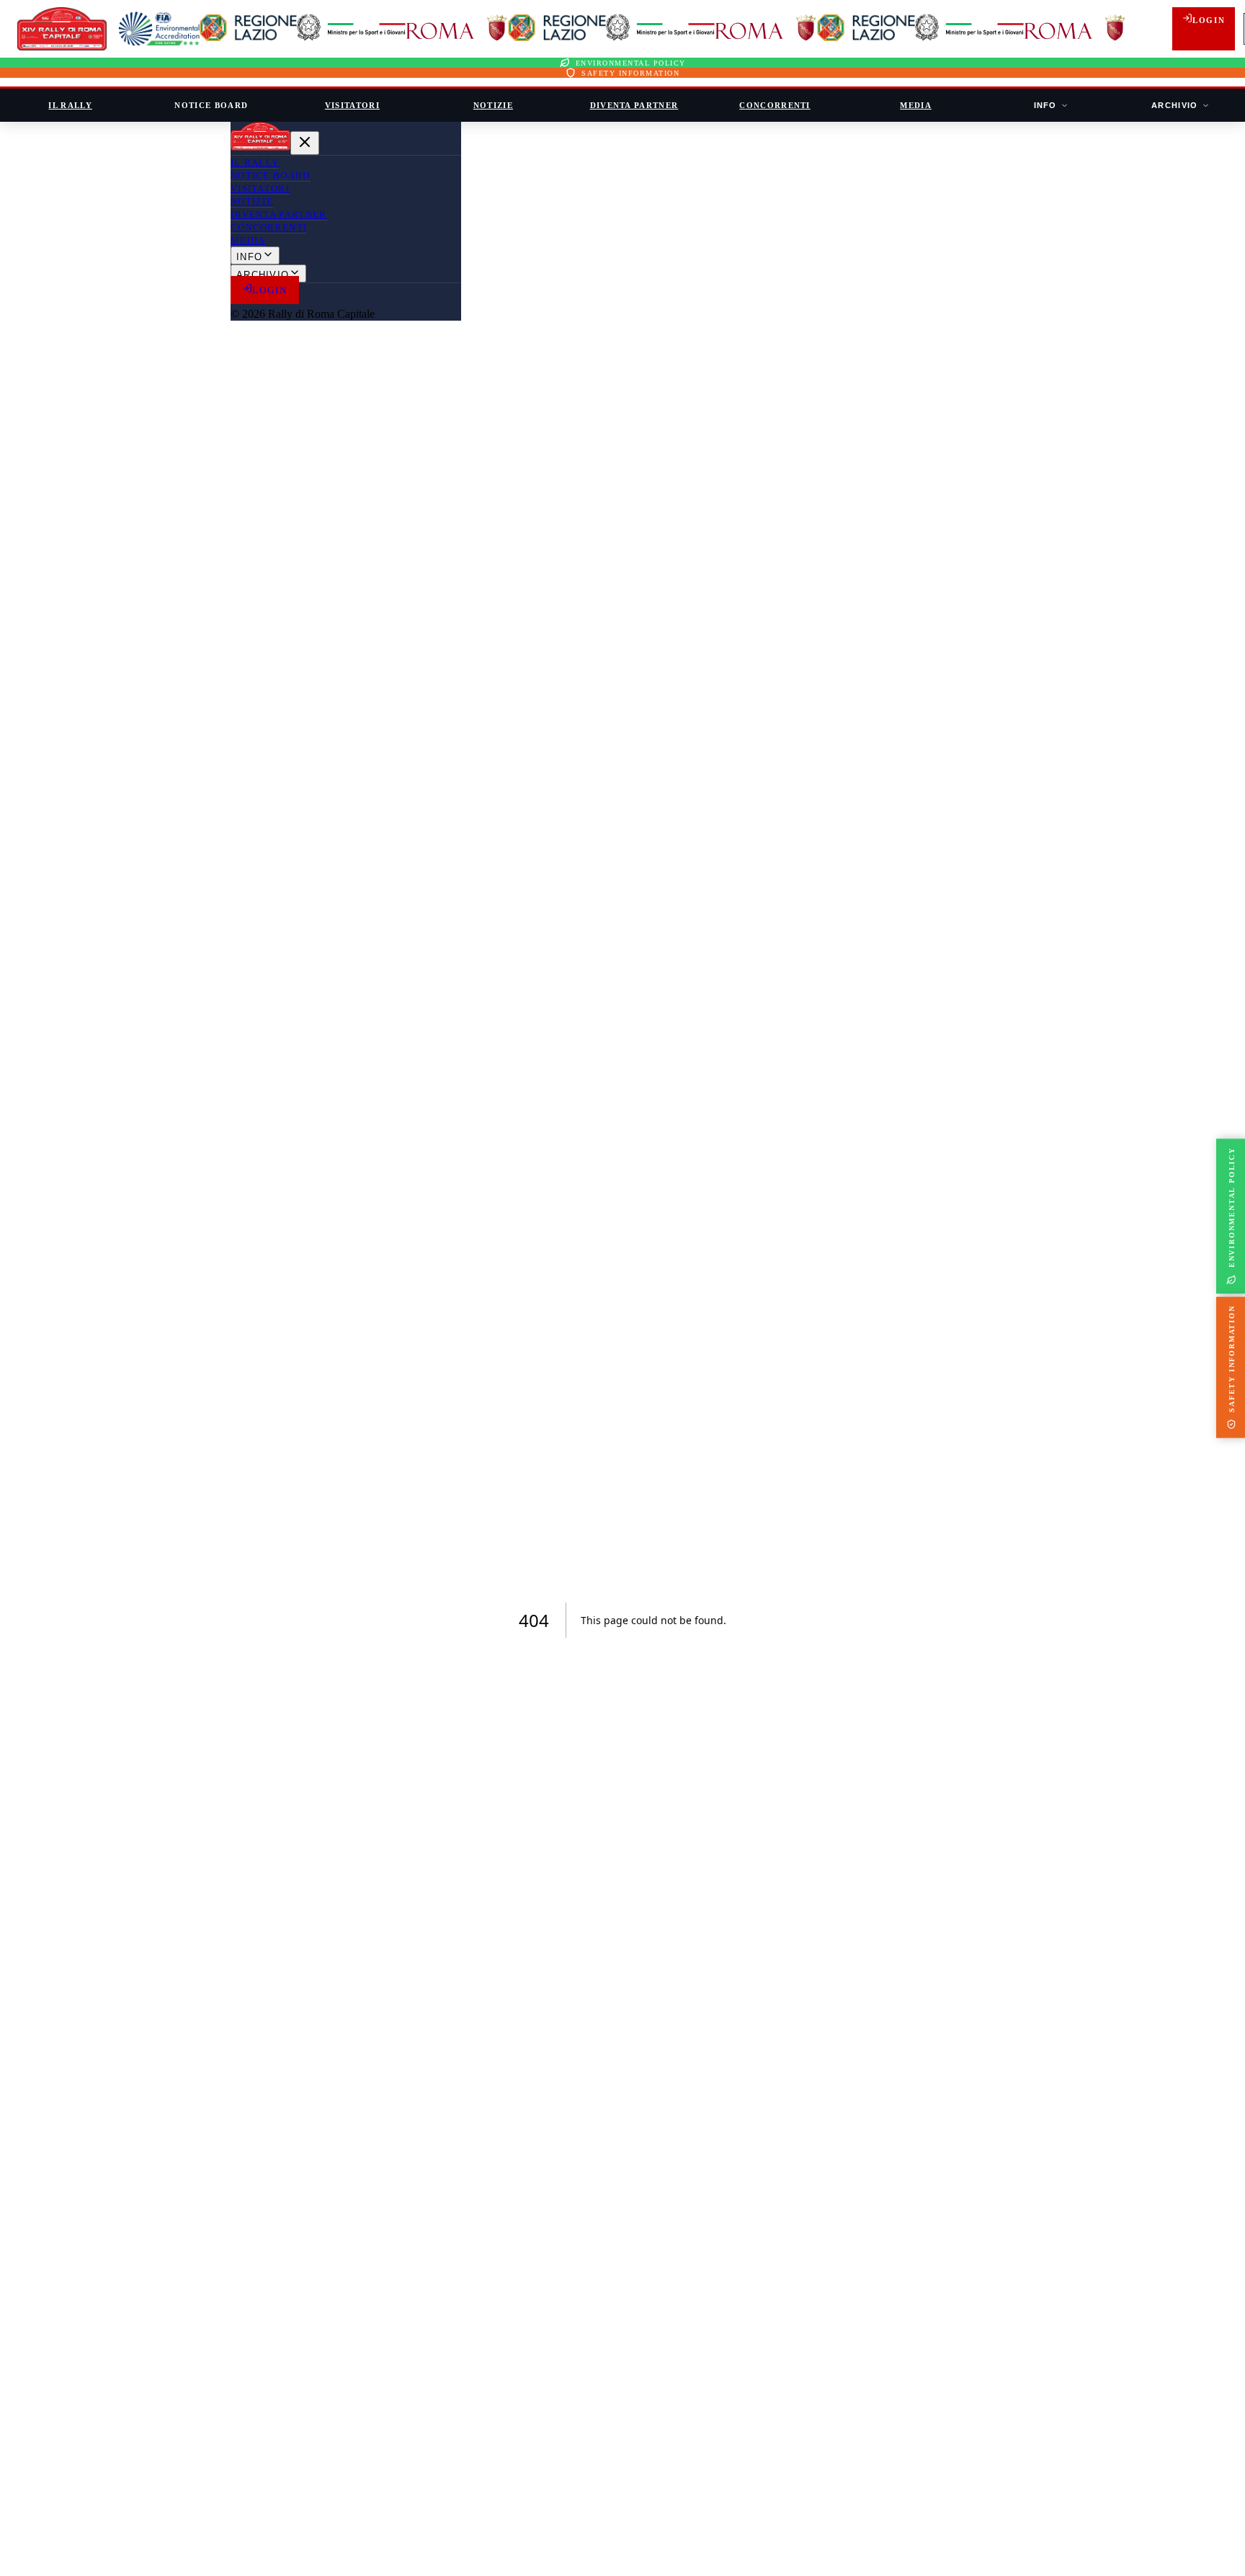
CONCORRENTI (775, 105)
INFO (1045, 105)
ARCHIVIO (1175, 105)
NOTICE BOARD (211, 105)
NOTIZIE (493, 105)
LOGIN (1209, 20)
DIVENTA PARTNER (634, 105)
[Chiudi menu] (305, 143)
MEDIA (916, 105)
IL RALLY (70, 105)
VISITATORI (352, 105)
